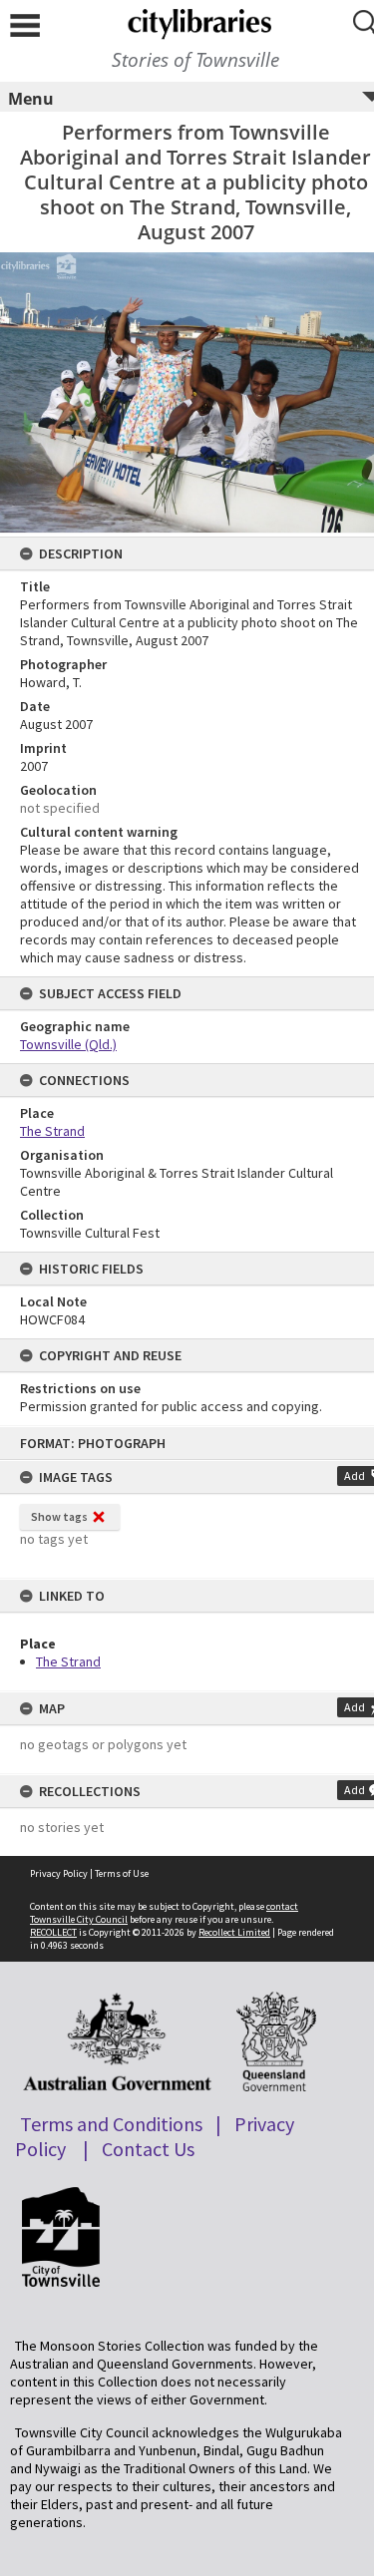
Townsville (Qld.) (68, 1044)
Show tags (59, 1516)
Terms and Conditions (111, 2124)
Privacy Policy (59, 1873)
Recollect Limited (234, 1932)
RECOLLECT (53, 1932)
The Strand (68, 1661)
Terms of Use (122, 1873)
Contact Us (148, 2149)
